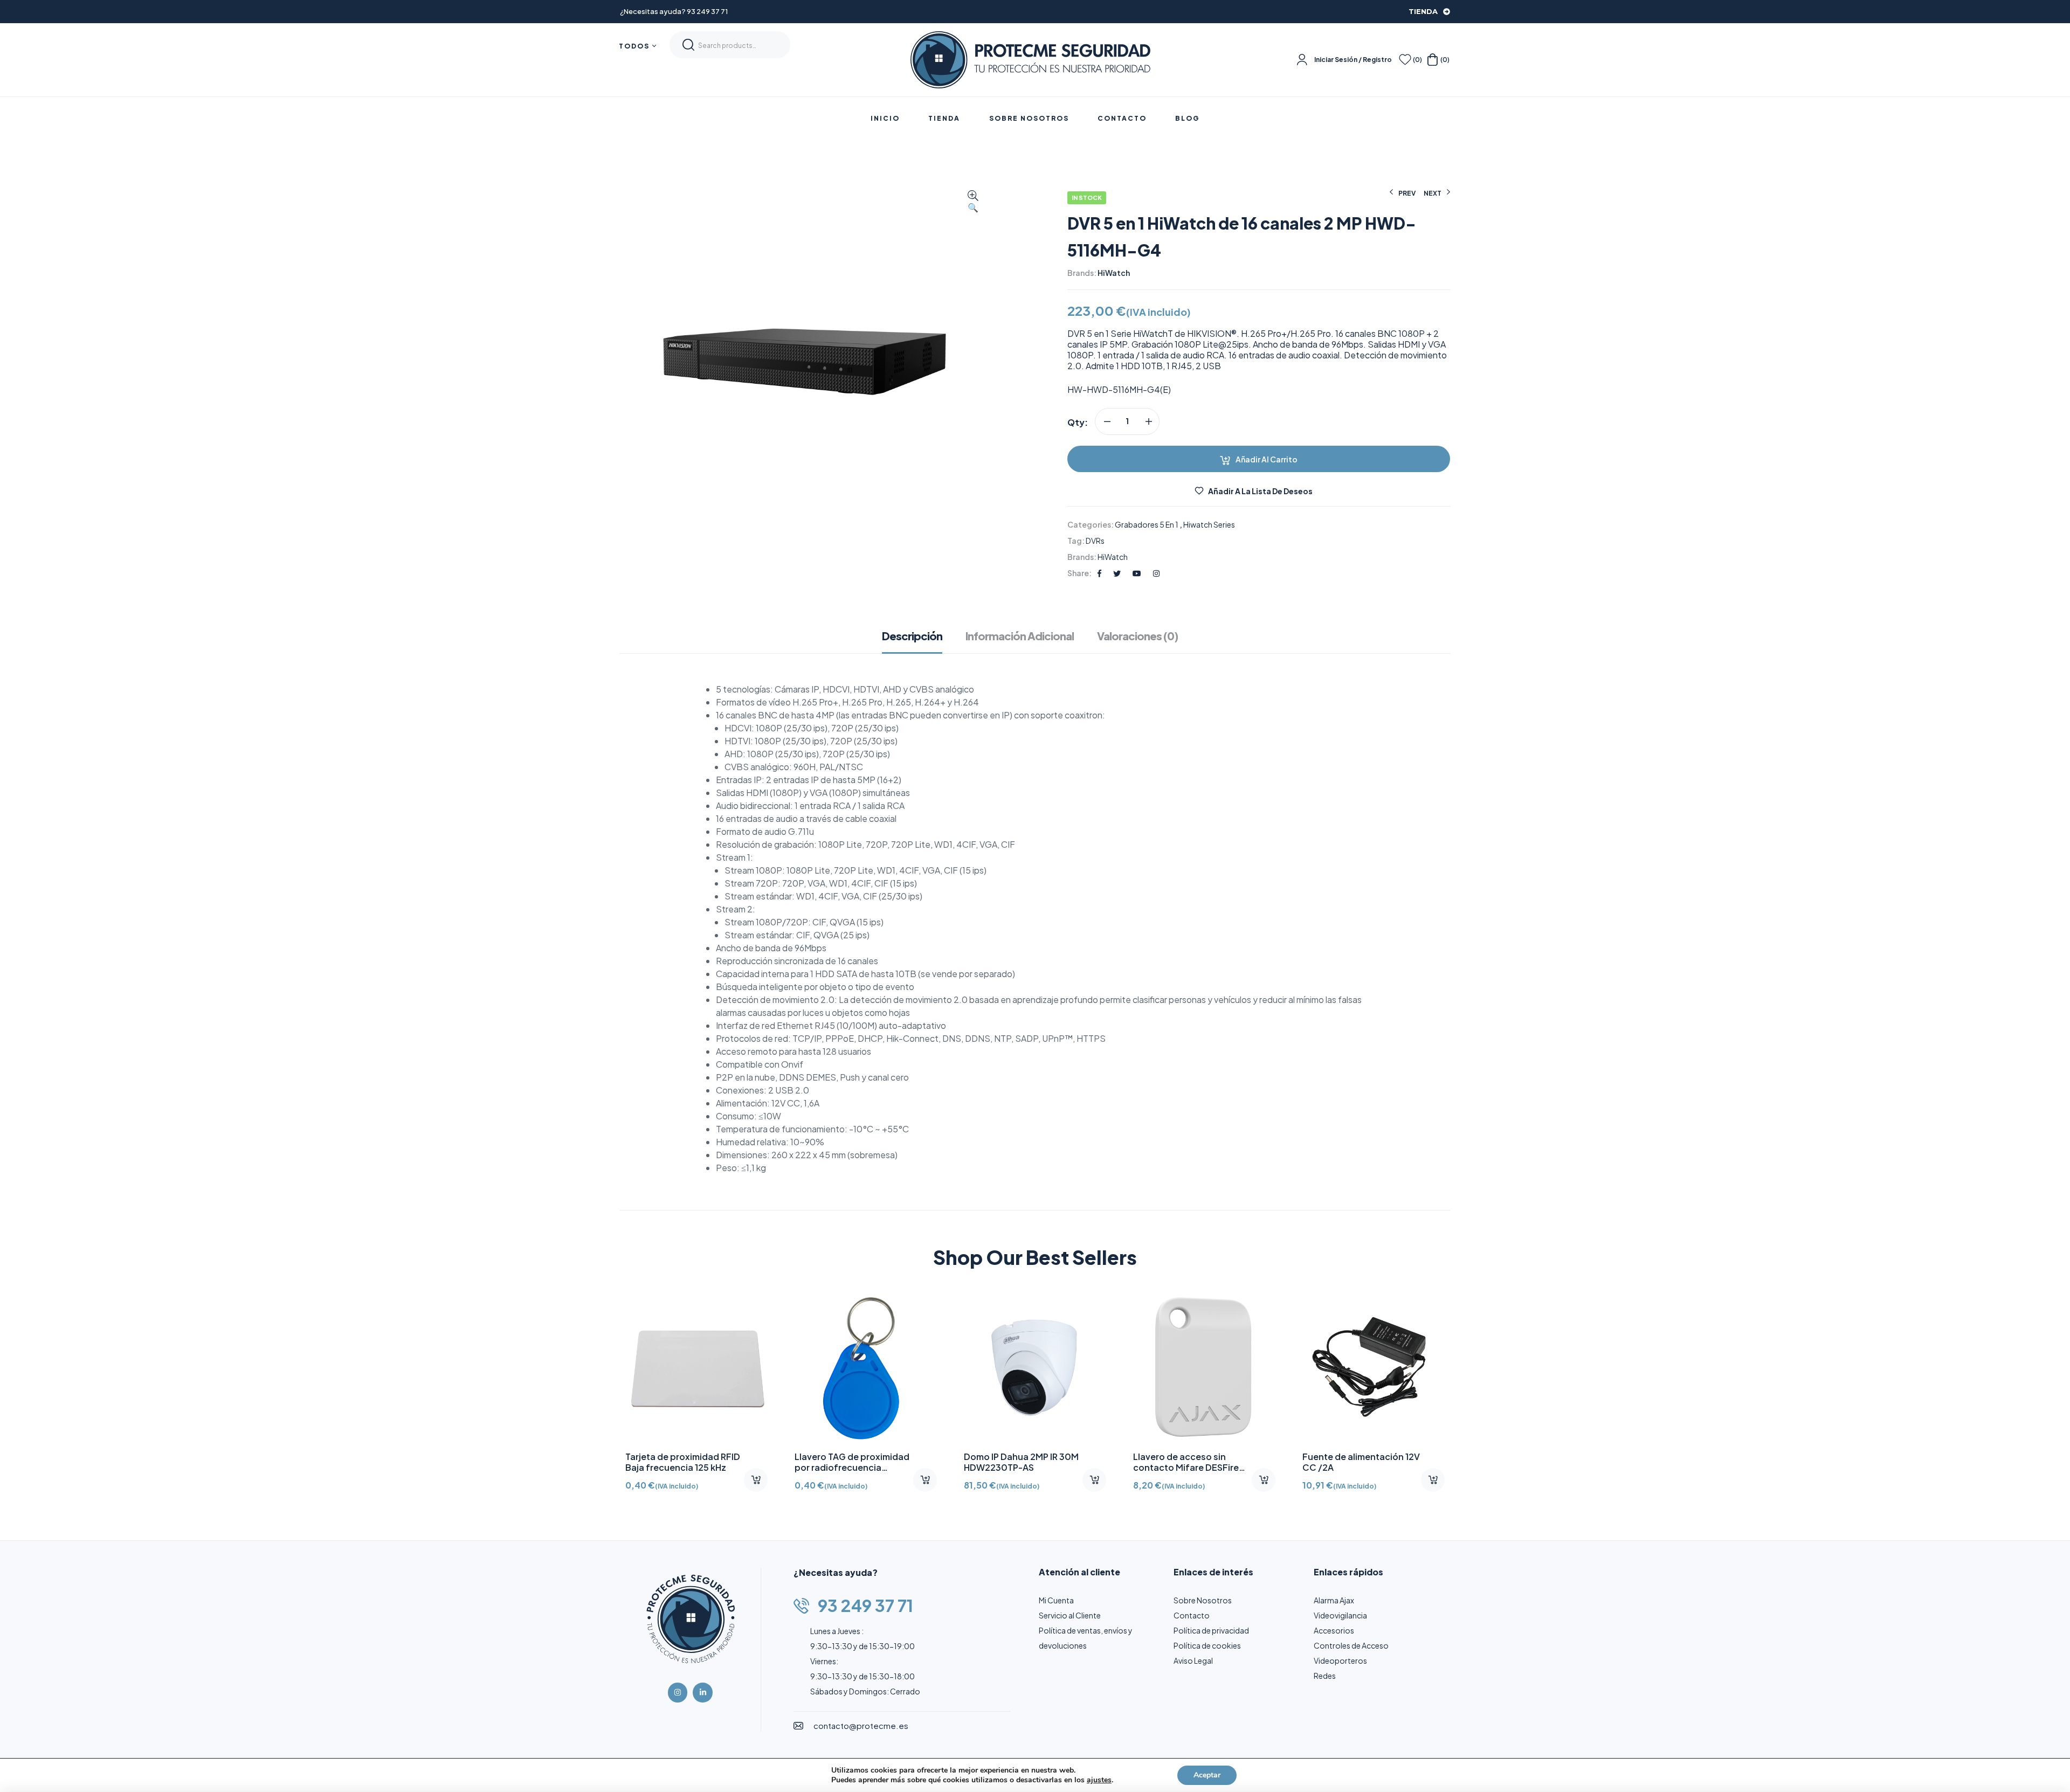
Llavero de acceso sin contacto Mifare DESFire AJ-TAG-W (1186, 1467)
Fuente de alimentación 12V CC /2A (1361, 1462)
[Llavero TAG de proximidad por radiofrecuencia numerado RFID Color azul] (866, 1367)
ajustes (1099, 1780)
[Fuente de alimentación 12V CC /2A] (1374, 1367)
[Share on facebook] (1099, 573)
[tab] (917, 641)
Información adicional (1020, 636)
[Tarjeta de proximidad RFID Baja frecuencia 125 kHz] (696, 1367)
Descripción (912, 636)
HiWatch (1114, 273)
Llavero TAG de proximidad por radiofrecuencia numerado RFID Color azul (852, 1467)
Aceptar (1207, 1775)
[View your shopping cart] (1433, 60)
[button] (973, 202)
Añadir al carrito (1267, 459)
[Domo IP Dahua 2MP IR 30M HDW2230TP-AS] (1035, 1367)
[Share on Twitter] (1117, 573)
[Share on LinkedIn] (1156, 573)
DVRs (1095, 541)
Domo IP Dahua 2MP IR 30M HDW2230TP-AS (1021, 1462)
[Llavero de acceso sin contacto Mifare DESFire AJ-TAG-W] (1204, 1367)
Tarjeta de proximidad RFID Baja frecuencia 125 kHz (683, 1462)
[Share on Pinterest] (1137, 573)
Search (688, 45)
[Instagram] (678, 1692)
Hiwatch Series (1209, 524)
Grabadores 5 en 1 (1147, 524)
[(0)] (1405, 60)
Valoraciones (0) (1137, 636)
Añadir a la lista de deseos (1260, 491)
